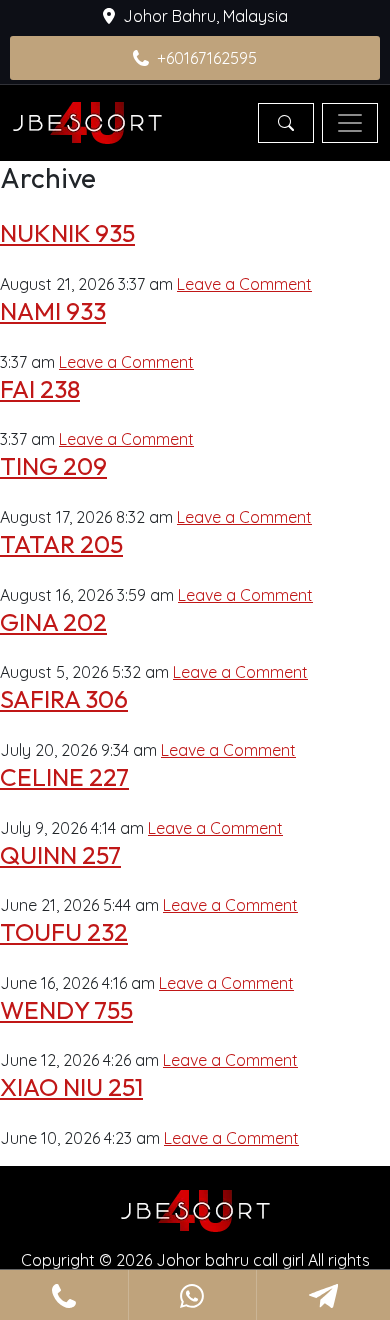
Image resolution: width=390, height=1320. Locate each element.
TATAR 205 (61, 543)
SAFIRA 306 (64, 698)
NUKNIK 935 (67, 232)
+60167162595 (207, 58)
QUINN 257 (60, 854)
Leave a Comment (244, 284)
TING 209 (53, 465)
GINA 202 (53, 621)
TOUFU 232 (64, 931)
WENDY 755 (66, 1009)
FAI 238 (40, 388)
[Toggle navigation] (350, 123)
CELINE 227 (64, 776)
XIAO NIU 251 (71, 1086)
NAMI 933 (53, 310)
